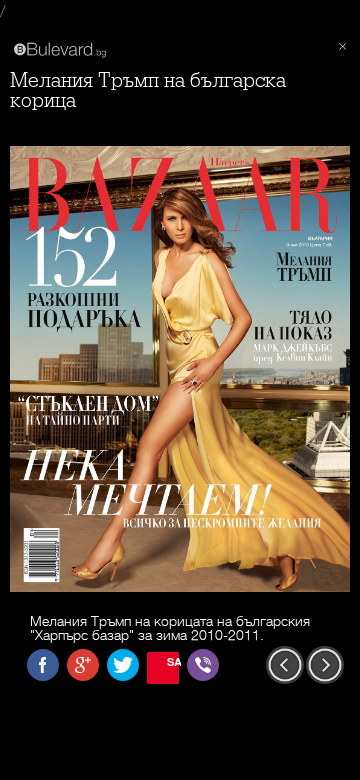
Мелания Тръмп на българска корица (148, 90)
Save (173, 661)
